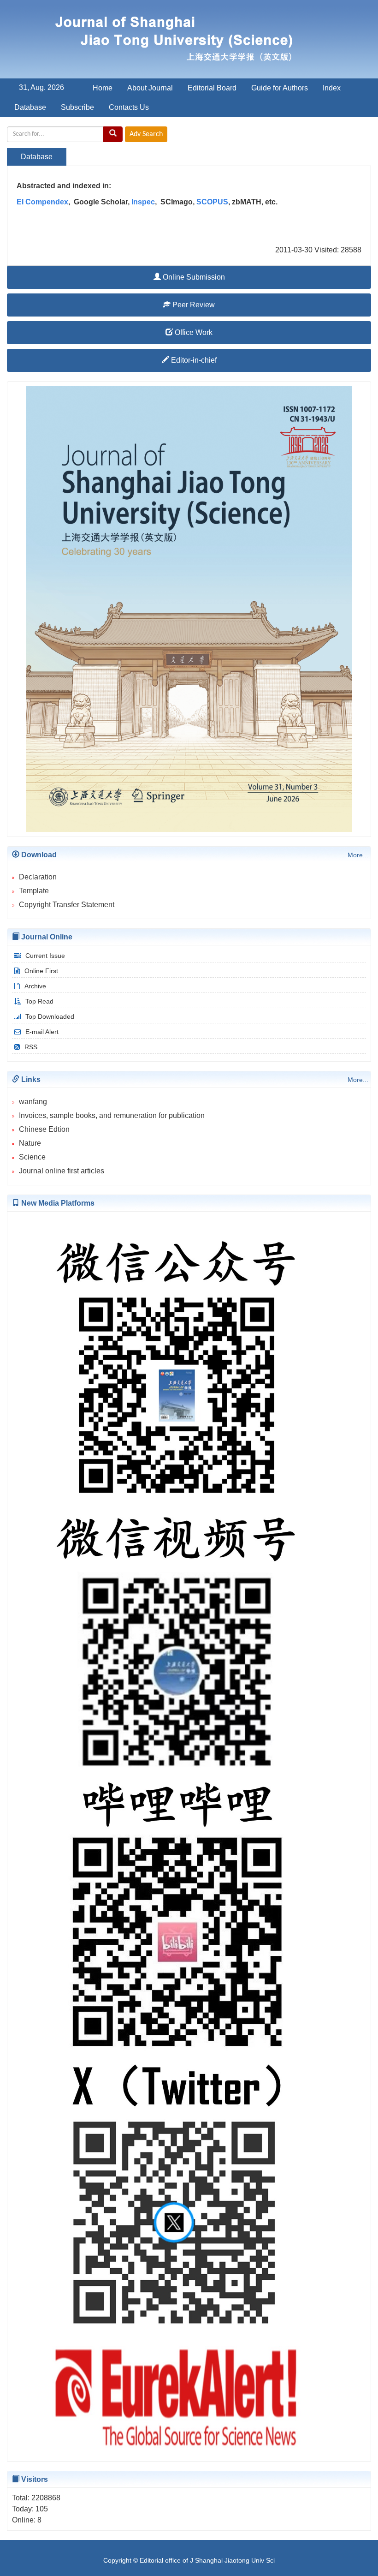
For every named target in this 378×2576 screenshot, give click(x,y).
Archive (35, 986)
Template (34, 891)
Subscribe (77, 107)
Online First (41, 971)
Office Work (193, 332)
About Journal (150, 88)
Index (332, 88)
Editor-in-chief (193, 360)
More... (358, 855)
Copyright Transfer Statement (67, 905)
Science (32, 1157)
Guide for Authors (280, 88)
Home (103, 88)
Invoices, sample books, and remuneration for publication (112, 1115)
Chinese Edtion (44, 1129)
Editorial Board (212, 88)
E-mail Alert (42, 1032)
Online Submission (193, 277)
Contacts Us (129, 107)
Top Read (39, 1001)
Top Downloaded (50, 1016)
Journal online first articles (62, 1171)
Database (30, 107)
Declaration (38, 877)
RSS (31, 1047)
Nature (30, 1143)
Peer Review (193, 305)
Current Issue (45, 956)
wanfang (33, 1102)
